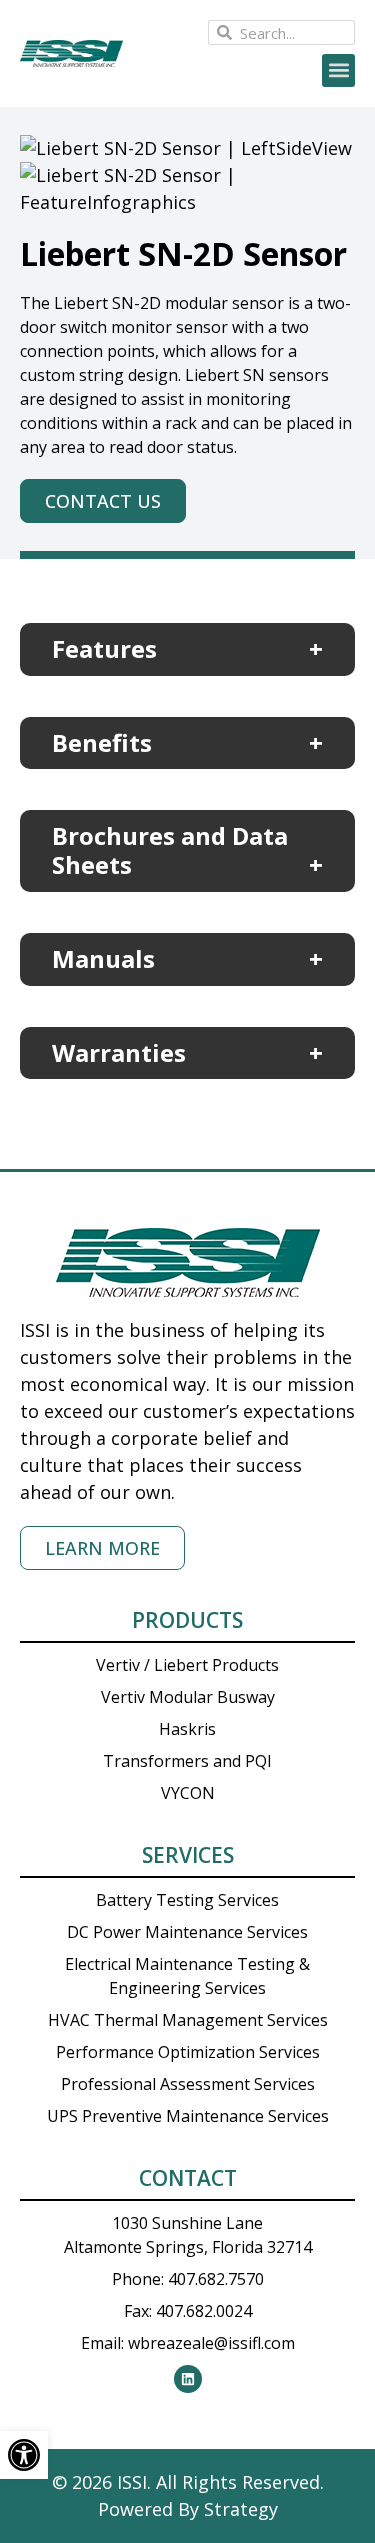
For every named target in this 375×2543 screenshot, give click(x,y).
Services (188, 1855)
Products (187, 1620)
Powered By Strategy (188, 2509)
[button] (338, 70)
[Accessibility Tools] (24, 2455)
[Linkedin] (188, 2379)
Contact (188, 2178)
